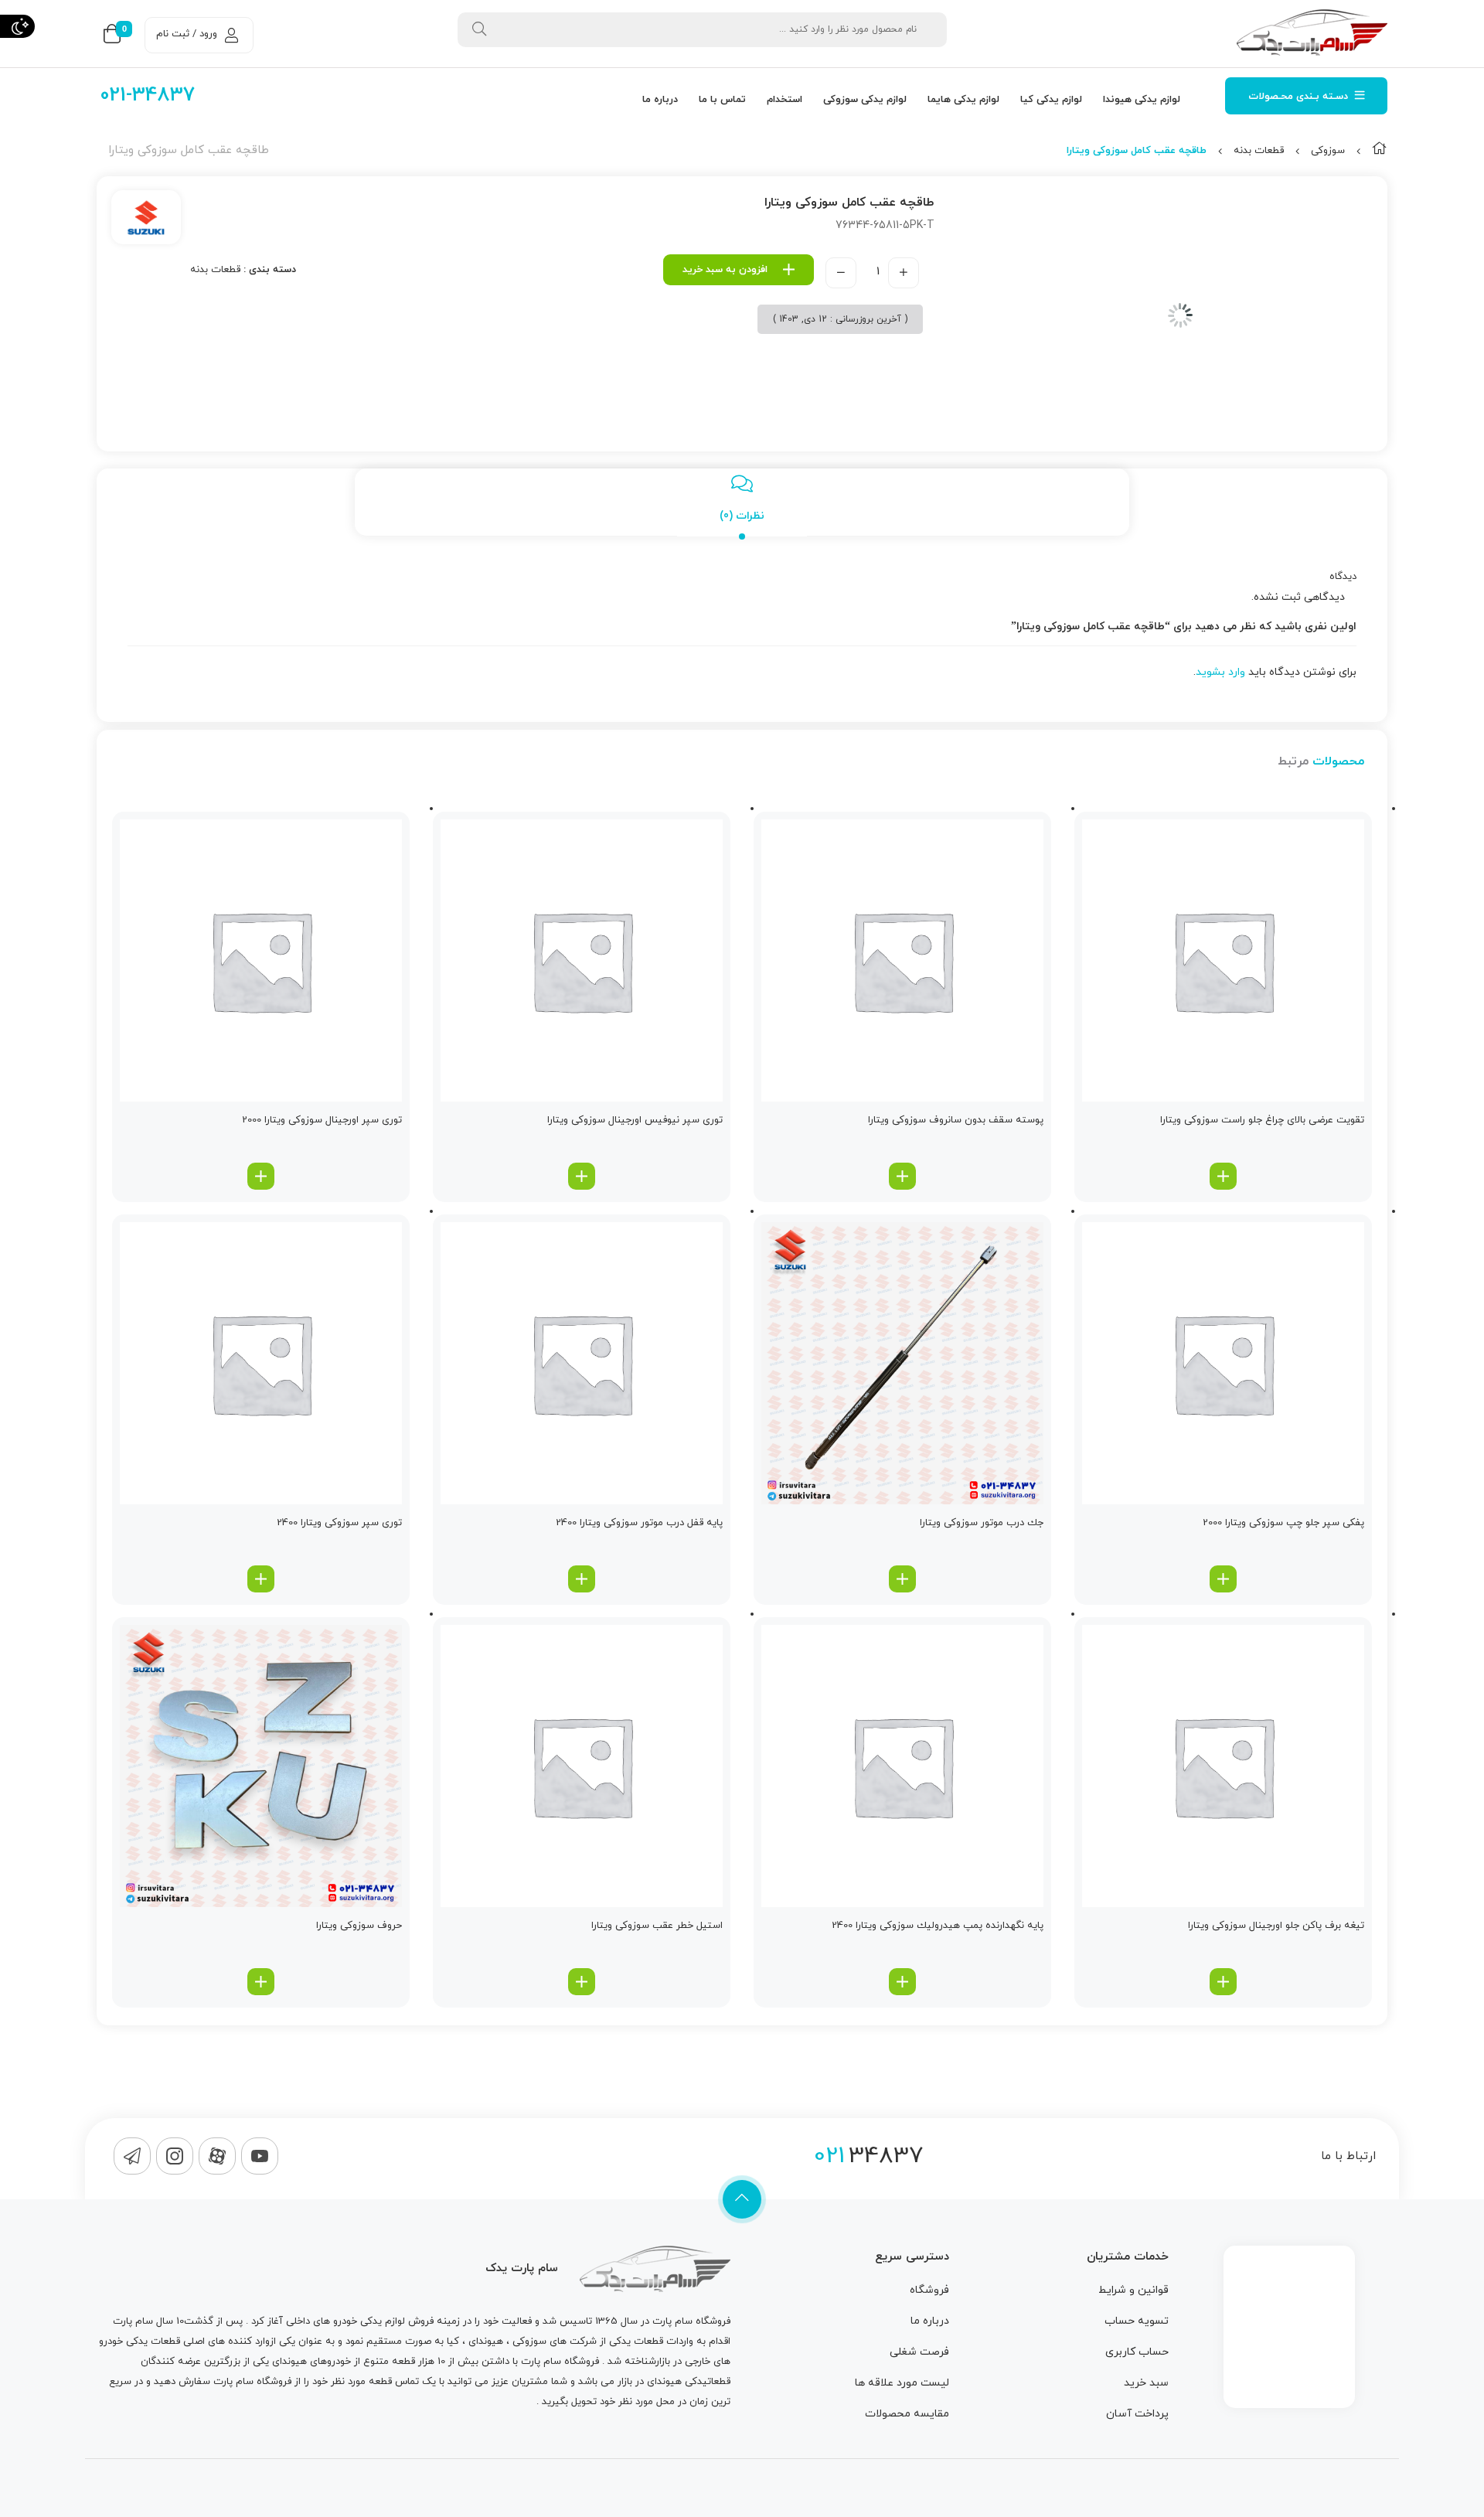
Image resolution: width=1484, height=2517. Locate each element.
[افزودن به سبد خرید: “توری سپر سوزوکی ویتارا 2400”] (261, 1579)
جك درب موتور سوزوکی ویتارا (982, 1523)
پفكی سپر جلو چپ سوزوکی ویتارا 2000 (1283, 1523)
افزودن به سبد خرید (725, 270)
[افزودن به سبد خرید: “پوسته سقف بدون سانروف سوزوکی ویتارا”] (902, 1176)
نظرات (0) (742, 516)
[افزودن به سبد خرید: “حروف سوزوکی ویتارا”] (261, 1982)
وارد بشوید (1220, 672)
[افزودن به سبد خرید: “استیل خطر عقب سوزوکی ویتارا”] (582, 1982)
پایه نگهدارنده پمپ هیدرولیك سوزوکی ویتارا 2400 (938, 1926)
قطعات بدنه (1259, 151)
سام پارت (672, 2321)
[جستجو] (479, 30)
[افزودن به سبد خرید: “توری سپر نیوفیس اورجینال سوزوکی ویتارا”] (582, 1176)
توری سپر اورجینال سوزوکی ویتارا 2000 (322, 1120)
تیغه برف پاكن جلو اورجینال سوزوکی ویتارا (1276, 1926)
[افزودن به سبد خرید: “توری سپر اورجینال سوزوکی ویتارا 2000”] (261, 1176)
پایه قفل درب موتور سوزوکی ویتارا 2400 (639, 1523)
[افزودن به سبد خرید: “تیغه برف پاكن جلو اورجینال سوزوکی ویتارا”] (1223, 1982)
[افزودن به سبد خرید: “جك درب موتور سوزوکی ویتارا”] (902, 1579)
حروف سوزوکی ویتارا (359, 1926)
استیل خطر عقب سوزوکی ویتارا (657, 1926)
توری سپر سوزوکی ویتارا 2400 (339, 1523)
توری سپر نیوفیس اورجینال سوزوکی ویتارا (635, 1120)
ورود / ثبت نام (187, 34)
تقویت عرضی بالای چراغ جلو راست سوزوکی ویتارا (1262, 1120)
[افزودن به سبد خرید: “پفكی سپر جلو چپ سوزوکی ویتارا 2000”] (1223, 1579)
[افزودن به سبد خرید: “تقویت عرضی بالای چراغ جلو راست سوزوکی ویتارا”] (1223, 1176)
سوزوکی (1328, 151)
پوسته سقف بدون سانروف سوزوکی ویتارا (956, 1120)
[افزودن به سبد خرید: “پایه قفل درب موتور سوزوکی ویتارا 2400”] (582, 1579)
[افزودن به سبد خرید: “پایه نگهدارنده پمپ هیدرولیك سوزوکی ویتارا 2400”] (902, 1982)
